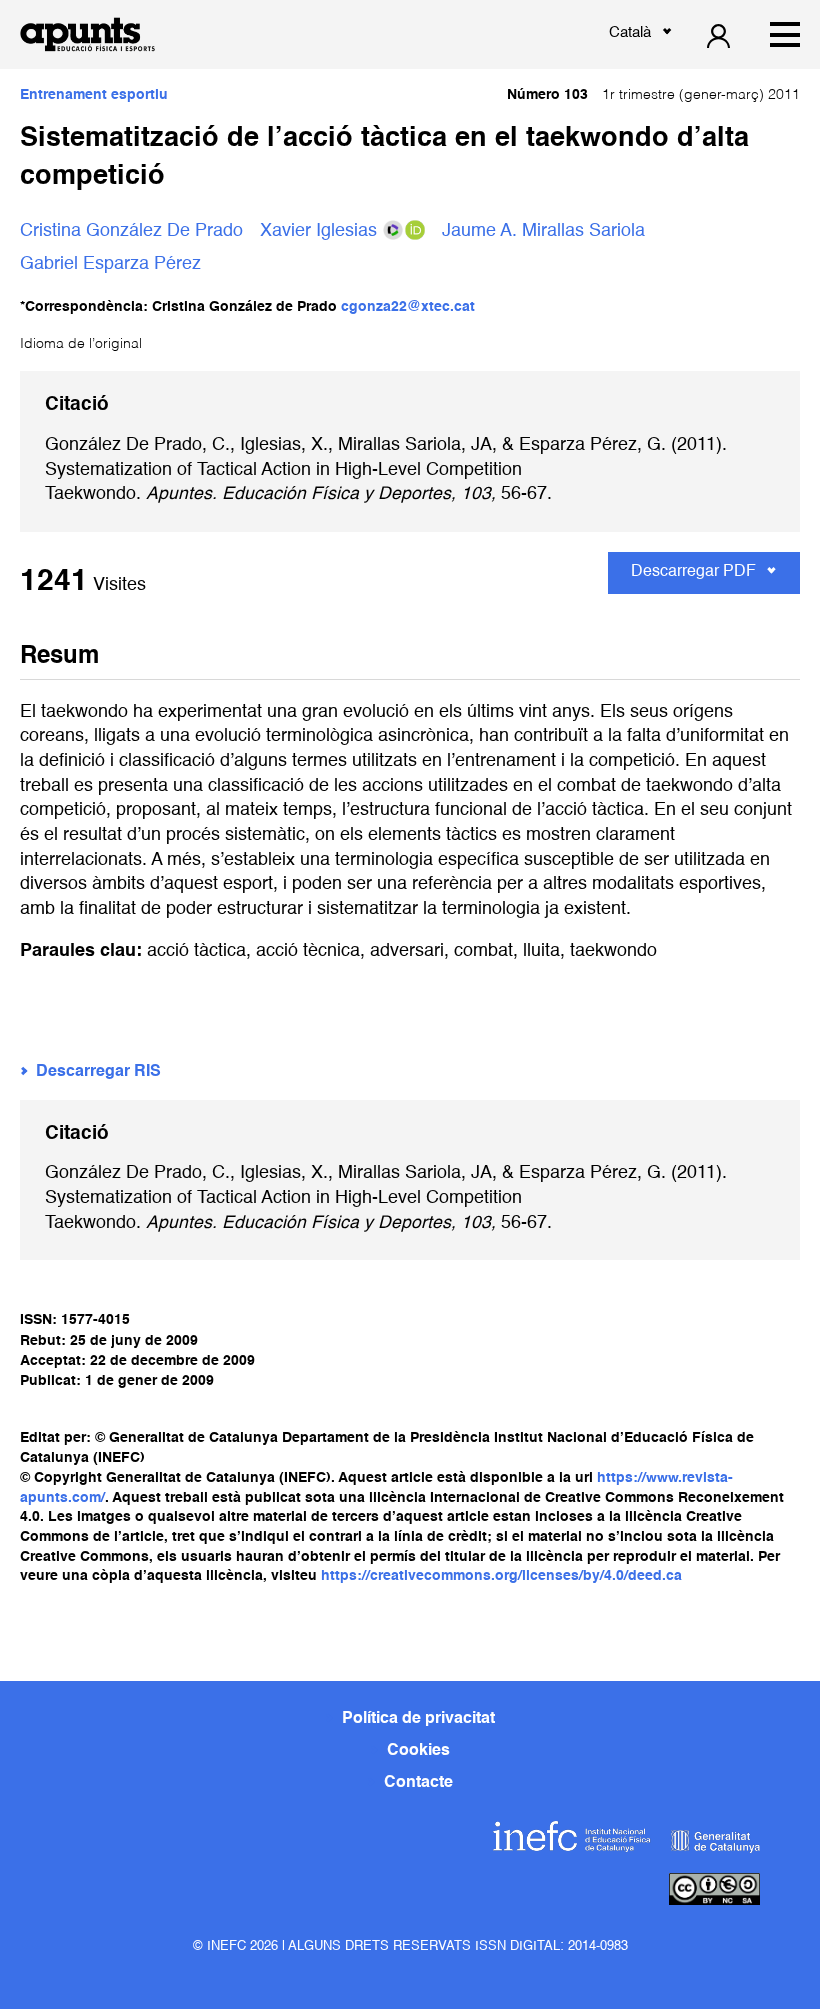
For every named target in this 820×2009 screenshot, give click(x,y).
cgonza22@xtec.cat (408, 307)
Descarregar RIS (98, 1072)
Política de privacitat (418, 1719)
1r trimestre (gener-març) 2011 (653, 95)
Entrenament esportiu (94, 95)
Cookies (418, 1751)
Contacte (418, 1783)
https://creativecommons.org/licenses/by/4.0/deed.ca (501, 1576)
